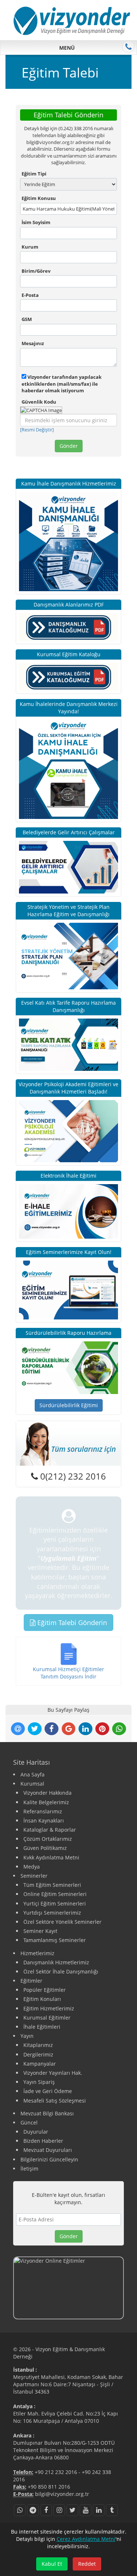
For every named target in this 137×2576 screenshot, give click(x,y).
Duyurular (36, 2132)
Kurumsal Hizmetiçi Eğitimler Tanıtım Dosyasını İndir (68, 1673)
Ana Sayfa (33, 1774)
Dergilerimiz (38, 2054)
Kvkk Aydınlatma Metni (51, 1857)
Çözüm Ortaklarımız (48, 1839)
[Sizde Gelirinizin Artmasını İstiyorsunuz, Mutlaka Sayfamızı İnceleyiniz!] (68, 867)
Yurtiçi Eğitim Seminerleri (55, 1903)
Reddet (87, 2564)
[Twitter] (72, 2510)
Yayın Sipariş (39, 2082)
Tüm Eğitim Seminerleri (52, 1885)
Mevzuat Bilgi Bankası (47, 2113)
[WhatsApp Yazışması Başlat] (20, 2510)
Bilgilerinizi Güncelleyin (49, 2159)
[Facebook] (46, 2510)
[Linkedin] (99, 2510)
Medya (32, 1867)
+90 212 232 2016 (56, 2472)
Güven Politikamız (45, 1848)
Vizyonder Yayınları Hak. (53, 2073)
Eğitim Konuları (42, 1999)
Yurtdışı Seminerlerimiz (52, 1913)
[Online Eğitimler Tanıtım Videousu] (68, 2288)
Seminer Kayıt (40, 1931)
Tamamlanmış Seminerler (55, 1940)
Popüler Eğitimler (45, 1990)
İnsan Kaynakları (44, 1820)
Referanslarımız (43, 1811)
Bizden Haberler (43, 2141)
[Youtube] (85, 2510)
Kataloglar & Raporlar (50, 1830)
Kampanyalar (40, 2064)
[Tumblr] (112, 2510)
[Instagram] (59, 2510)
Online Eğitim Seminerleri (55, 1894)
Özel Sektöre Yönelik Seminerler (62, 1922)
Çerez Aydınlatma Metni (86, 2539)
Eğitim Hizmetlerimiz (49, 2008)
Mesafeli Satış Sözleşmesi (55, 2101)
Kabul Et (52, 2564)
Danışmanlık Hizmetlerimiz (56, 1962)
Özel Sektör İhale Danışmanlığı (61, 1971)
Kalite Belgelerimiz (46, 1802)
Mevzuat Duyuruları (48, 2150)
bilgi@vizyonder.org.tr (62, 2494)
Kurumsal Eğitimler (47, 2018)
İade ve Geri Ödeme (48, 2091)
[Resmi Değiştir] (37, 430)
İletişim (29, 2169)
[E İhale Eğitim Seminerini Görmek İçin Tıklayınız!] (68, 1211)
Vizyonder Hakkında (47, 1793)
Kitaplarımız (38, 2045)
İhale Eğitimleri (42, 2027)
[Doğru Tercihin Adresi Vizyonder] (68, 1367)
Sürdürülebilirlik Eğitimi (69, 1405)
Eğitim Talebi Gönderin (71, 1623)
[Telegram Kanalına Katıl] (33, 2510)
